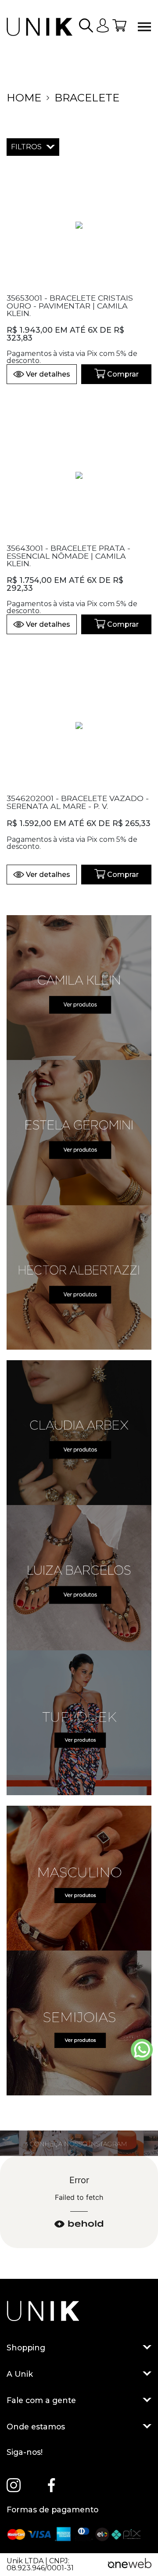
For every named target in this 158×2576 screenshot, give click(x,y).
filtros (26, 147)
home (24, 98)
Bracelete (87, 98)
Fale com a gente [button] (41, 2400)
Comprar (123, 374)
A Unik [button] (20, 2374)
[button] (86, 27)
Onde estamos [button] (36, 2426)
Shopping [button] (26, 2347)
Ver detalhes (48, 374)
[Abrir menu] (144, 27)
